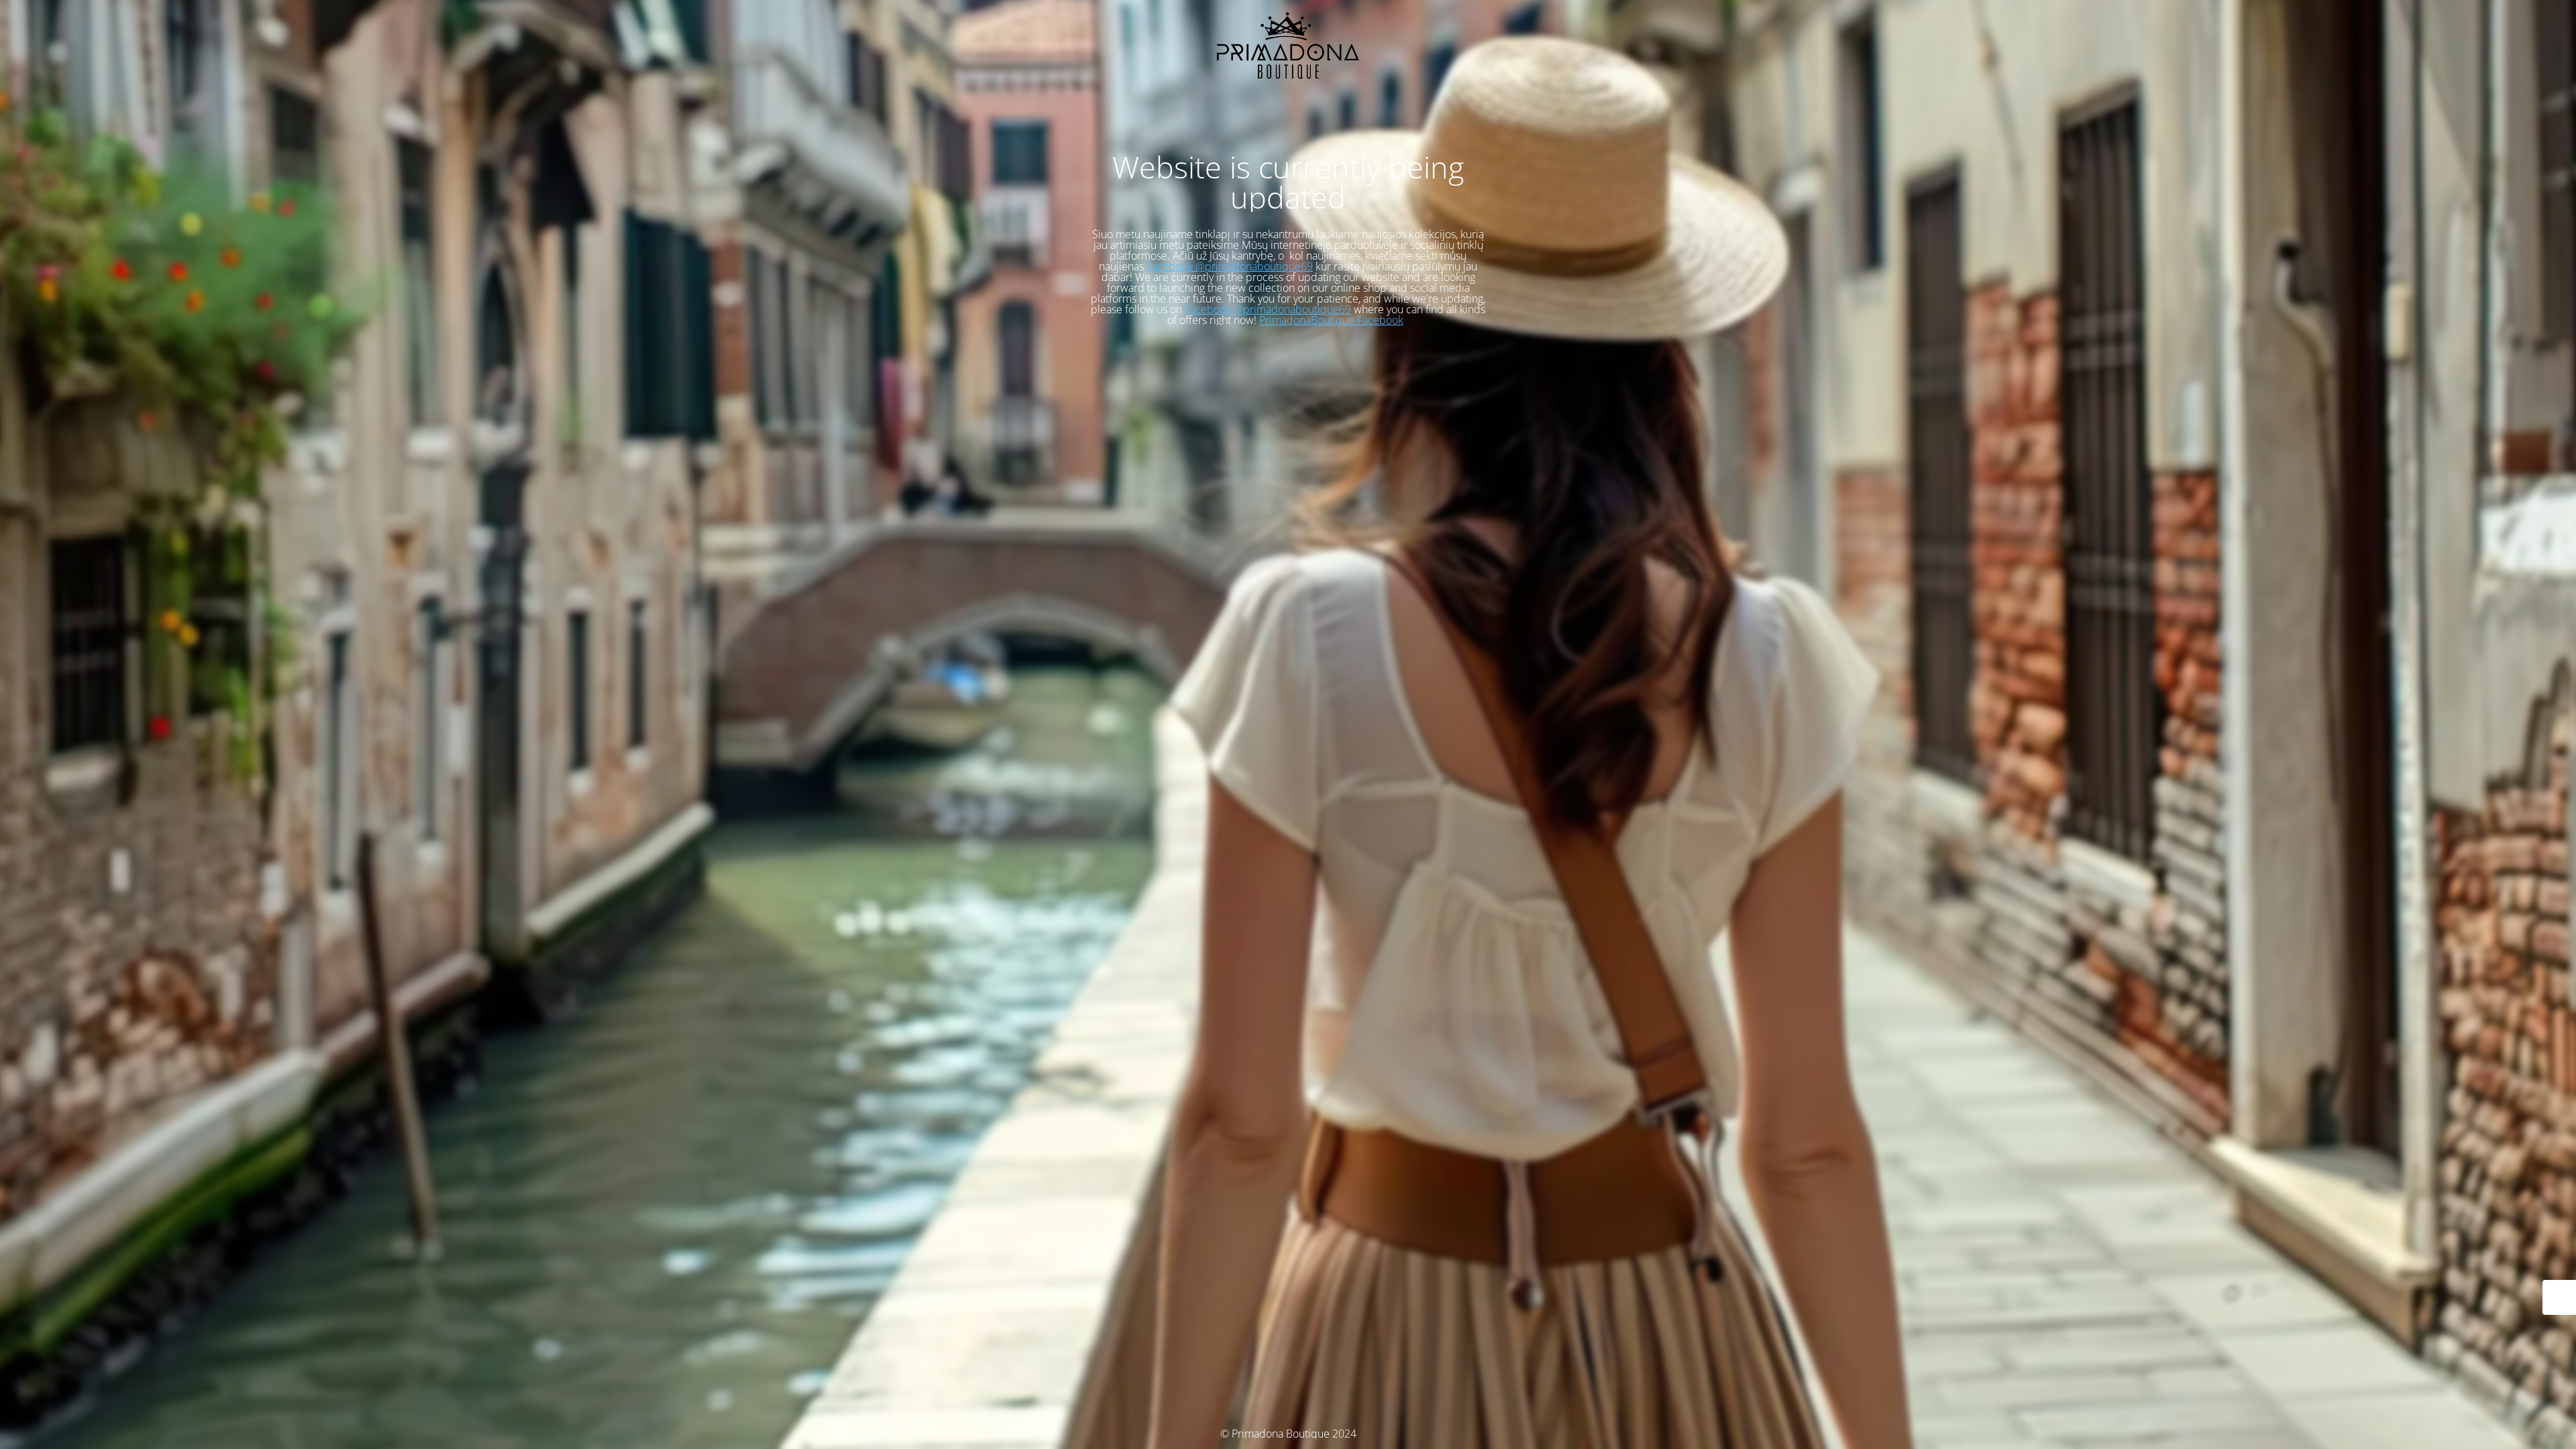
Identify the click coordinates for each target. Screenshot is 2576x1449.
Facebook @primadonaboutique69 (1230, 266)
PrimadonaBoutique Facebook (1331, 320)
